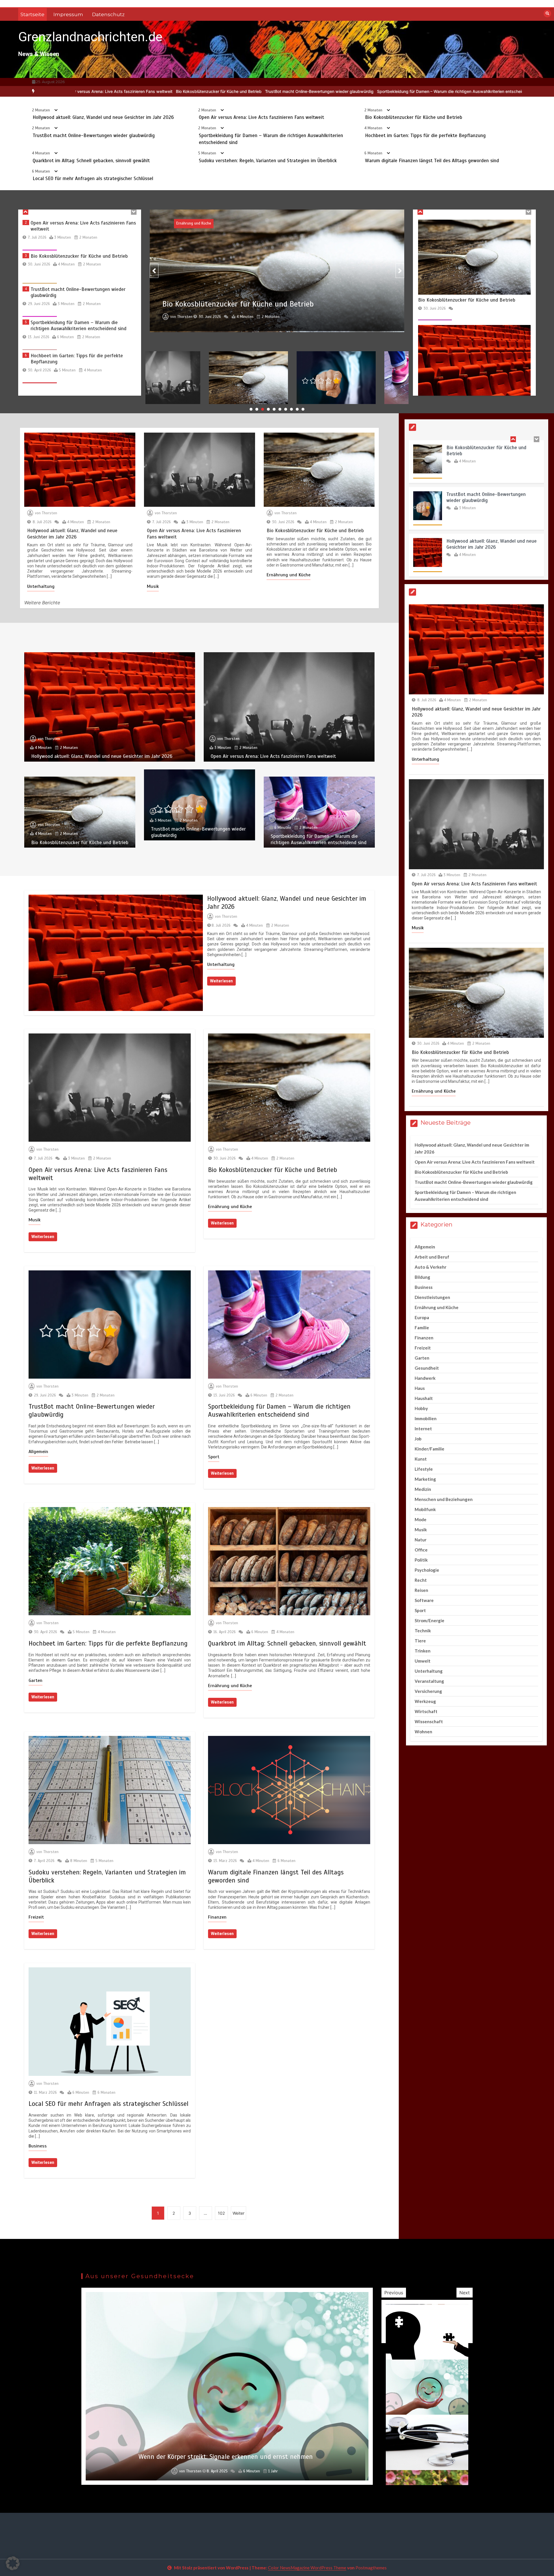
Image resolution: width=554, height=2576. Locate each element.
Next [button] (465, 2293)
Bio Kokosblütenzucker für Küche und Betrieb (414, 117)
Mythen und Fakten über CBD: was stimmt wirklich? (226, 2457)
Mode (421, 1519)
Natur (421, 1540)
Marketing (425, 1479)
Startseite (32, 14)
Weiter (238, 2213)
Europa (422, 1317)
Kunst (421, 1459)
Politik (421, 1560)
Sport (214, 1457)
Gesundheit (427, 1368)
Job (418, 1439)
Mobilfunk (425, 1509)
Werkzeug (425, 1701)
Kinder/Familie (429, 1449)
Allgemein (38, 1452)
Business (38, 2146)
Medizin (423, 1489)
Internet (423, 1429)
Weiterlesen (221, 981)
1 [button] (251, 409)
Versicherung (428, 1691)
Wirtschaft (426, 1711)
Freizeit (36, 1917)
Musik (153, 586)
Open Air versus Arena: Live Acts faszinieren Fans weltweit (261, 117)
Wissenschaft (429, 1721)
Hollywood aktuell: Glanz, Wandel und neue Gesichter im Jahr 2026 (103, 117)
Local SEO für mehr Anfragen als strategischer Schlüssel (93, 178)
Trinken (423, 1651)
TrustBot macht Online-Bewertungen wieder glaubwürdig (94, 135)
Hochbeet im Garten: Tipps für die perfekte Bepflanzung (323, 91)
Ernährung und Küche (289, 575)
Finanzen (217, 1917)
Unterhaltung (41, 586)
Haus (420, 1388)
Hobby (421, 1408)
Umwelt (423, 1661)
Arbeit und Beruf (432, 1257)
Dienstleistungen (432, 1297)
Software (424, 1600)
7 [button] (286, 409)
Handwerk (425, 1378)
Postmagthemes (371, 2568)
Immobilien (426, 1418)
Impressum (68, 14)
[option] (184, 91)
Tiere (420, 1641)
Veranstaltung (429, 1681)
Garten (35, 1680)
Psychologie (427, 1570)
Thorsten (185, 244)
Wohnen (423, 1732)
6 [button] (280, 409)
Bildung (422, 1277)
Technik (423, 1631)
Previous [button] (394, 2293)
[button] (13, 2563)
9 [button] (297, 409)
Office (421, 1550)
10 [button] (303, 409)
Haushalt (424, 1398)
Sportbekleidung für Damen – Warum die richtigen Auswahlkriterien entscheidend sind (184, 91)
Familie (422, 1328)
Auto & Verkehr (431, 1267)
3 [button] (263, 409)
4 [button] (268, 409)
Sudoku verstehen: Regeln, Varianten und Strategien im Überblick (268, 161)
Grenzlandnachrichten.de (90, 37)
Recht (421, 1580)
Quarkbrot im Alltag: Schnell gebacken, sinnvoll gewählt (432, 91)
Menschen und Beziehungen (444, 1499)
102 (221, 2213)
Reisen (421, 1590)
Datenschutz (108, 14)
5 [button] (274, 409)
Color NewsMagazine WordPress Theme (307, 2568)
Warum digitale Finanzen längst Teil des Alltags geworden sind (432, 161)
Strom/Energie (429, 1620)
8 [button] (291, 409)
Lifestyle (424, 1469)
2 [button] (257, 409)
